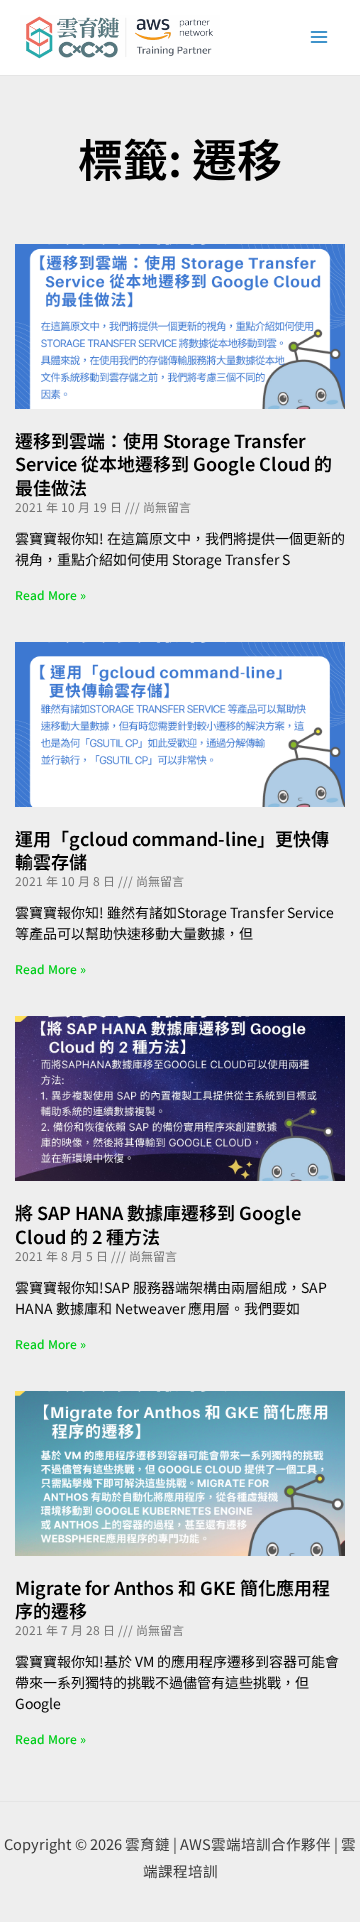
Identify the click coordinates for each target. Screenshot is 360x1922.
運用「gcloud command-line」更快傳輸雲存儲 (172, 849)
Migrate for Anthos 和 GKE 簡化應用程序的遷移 (172, 1598)
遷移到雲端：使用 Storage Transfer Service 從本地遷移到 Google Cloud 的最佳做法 (173, 463)
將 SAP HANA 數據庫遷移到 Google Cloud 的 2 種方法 (158, 1223)
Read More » (50, 594)
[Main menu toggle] (319, 37)
